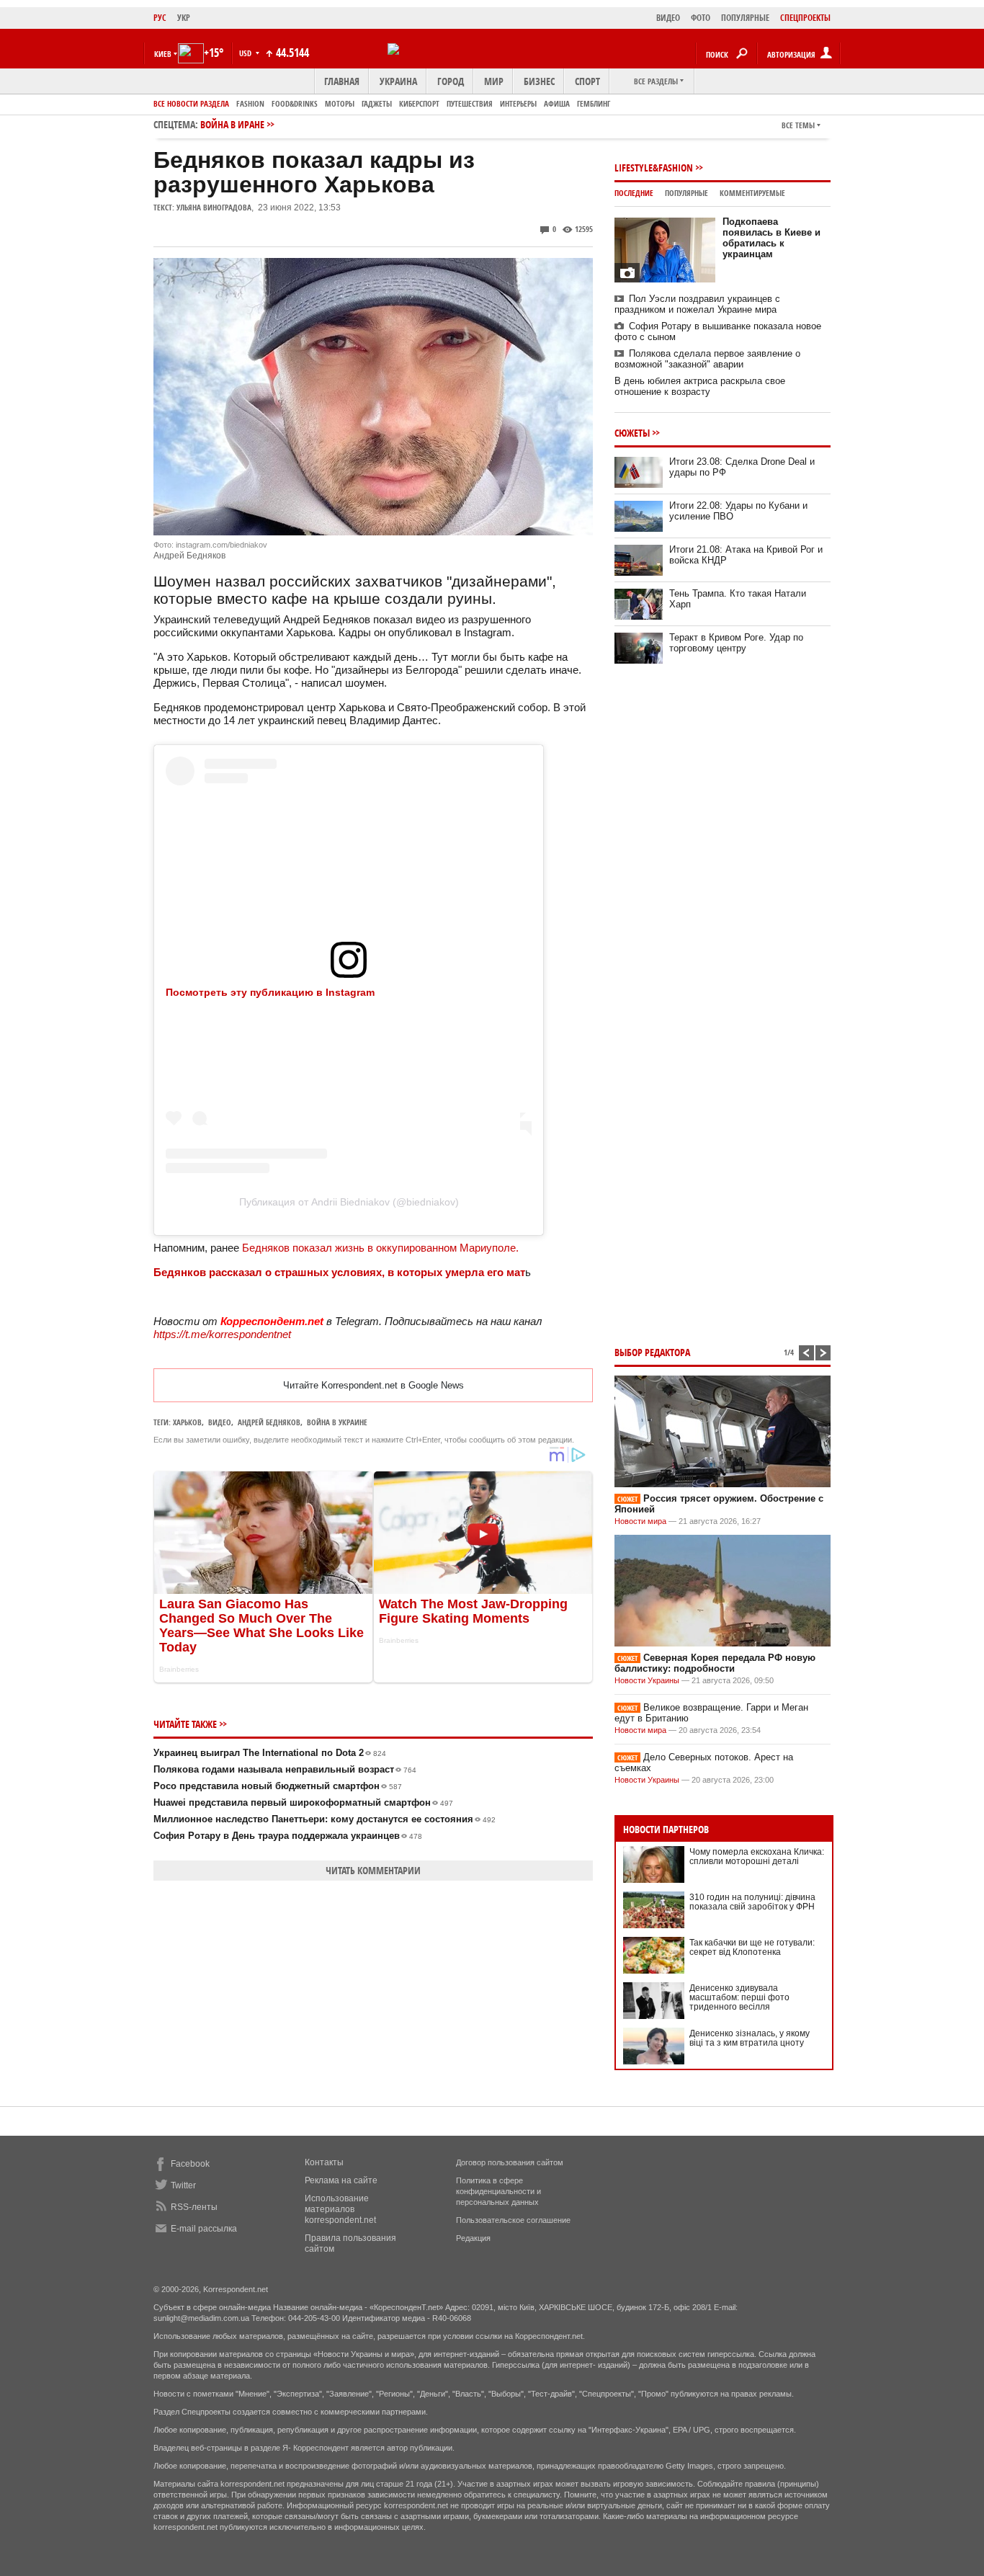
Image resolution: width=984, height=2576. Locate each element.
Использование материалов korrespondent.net (340, 2209)
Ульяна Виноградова (214, 207)
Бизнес (539, 81)
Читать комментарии (373, 1870)
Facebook (190, 2164)
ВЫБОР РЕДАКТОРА (652, 1352)
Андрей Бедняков (269, 1422)
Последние (634, 193)
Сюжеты (632, 433)
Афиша (557, 103)
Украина (398, 81)
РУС (160, 18)
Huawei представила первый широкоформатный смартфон (303, 1802)
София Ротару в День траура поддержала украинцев (288, 1836)
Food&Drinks (295, 103)
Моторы (340, 103)
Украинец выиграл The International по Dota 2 (270, 1753)
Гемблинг (594, 103)
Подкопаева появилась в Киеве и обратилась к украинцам (771, 238)
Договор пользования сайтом (510, 2162)
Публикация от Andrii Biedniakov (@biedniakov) (349, 1202)
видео (220, 1422)
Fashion (250, 103)
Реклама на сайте (341, 2180)
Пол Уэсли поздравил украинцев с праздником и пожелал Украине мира (697, 304)
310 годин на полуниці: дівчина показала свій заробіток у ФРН (752, 1902)
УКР (184, 18)
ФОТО (701, 18)
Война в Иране (232, 124)
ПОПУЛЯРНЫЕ (745, 18)
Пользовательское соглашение (513, 2220)
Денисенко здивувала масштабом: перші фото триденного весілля (739, 1997)
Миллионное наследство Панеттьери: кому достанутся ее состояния (325, 1819)
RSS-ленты (194, 2207)
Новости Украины (647, 1680)
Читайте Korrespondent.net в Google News (374, 1385)
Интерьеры (518, 103)
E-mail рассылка (204, 2229)
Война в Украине (337, 1422)
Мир (494, 81)
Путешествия (470, 103)
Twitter (183, 2185)
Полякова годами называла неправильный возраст (285, 1769)
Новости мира (640, 1521)
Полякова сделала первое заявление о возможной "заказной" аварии (707, 359)
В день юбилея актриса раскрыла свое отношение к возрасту (700, 386)
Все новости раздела (191, 103)
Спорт (587, 81)
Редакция (473, 2238)
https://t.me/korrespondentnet (222, 1334)
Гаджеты (377, 103)
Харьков (187, 1422)
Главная (342, 81)
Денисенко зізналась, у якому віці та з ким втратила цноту (750, 2038)
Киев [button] (163, 54)
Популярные (686, 193)
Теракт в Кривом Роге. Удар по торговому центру (736, 643)
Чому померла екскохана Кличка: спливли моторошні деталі (757, 1857)
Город (451, 81)
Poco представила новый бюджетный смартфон (278, 1786)
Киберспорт (419, 103)
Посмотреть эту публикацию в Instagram (270, 992)
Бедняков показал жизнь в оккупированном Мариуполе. (380, 1248)
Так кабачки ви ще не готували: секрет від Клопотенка (752, 1947)
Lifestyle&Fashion (654, 168)
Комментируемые (752, 193)
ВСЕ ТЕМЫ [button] (798, 125)
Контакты (324, 2162)
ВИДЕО (668, 18)
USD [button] (246, 53)
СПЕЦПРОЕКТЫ (805, 18)
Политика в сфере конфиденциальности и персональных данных (498, 2191)
